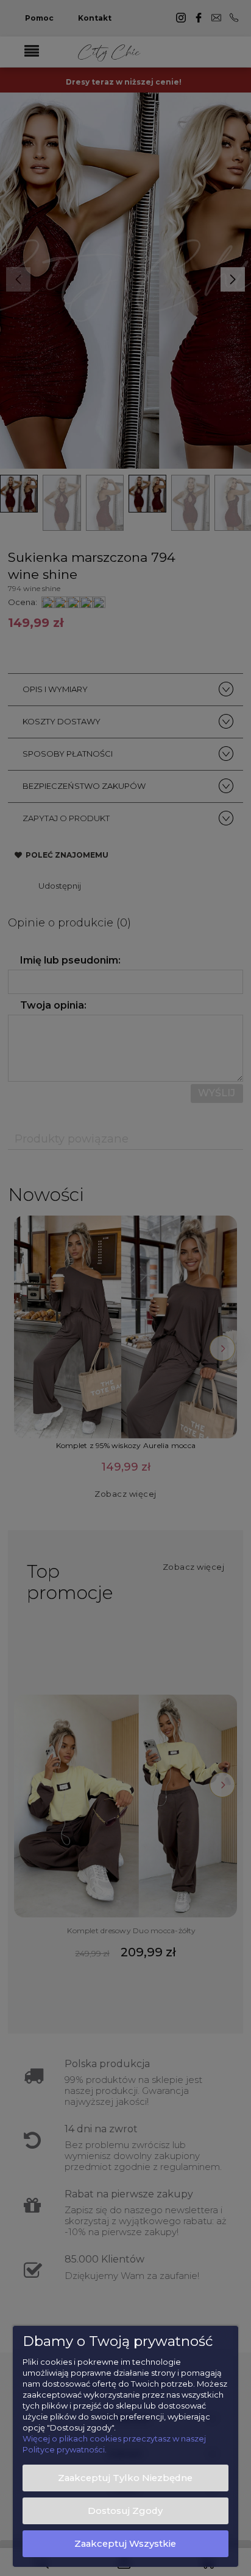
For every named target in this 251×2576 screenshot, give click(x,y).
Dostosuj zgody (125, 2511)
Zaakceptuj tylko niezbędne (125, 2478)
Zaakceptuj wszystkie (125, 2544)
